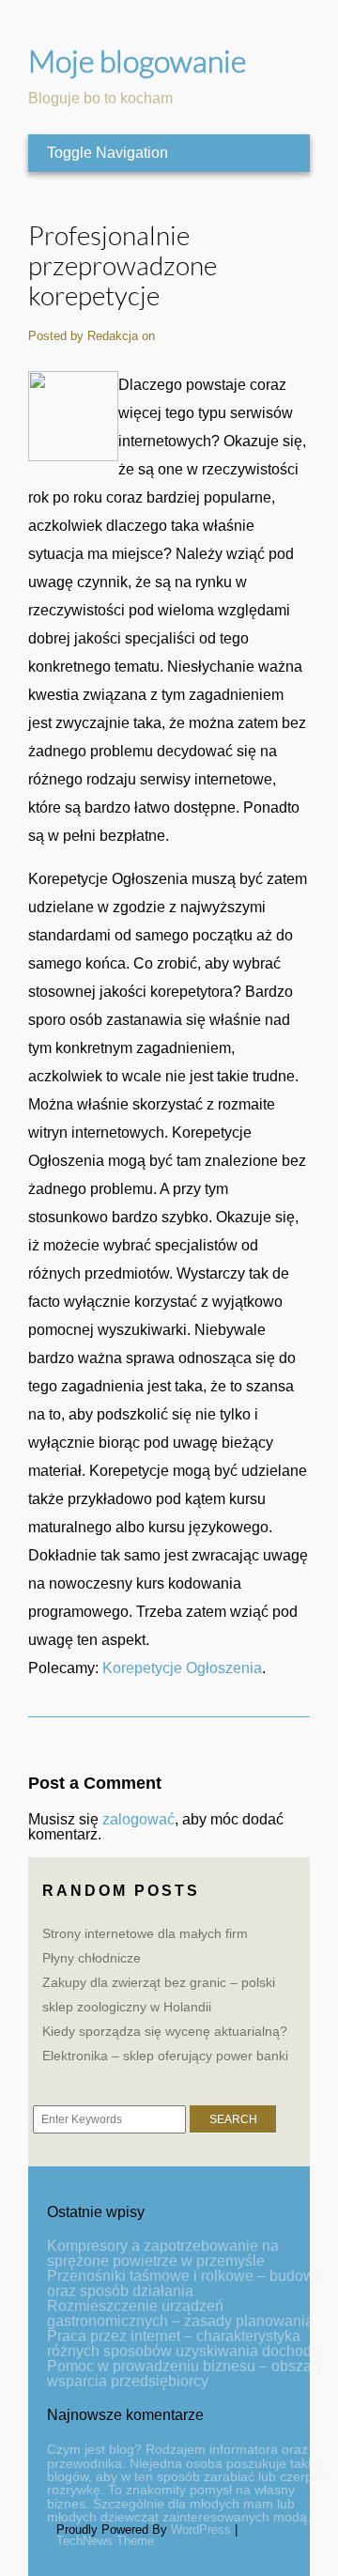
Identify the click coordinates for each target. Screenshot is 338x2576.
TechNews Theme (105, 2541)
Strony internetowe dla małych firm (145, 1933)
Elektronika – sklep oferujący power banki (165, 2056)
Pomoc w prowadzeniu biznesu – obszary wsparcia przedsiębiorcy (185, 2374)
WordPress (201, 2529)
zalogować (138, 1819)
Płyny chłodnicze (92, 1958)
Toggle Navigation (108, 153)
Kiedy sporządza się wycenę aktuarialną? (165, 2031)
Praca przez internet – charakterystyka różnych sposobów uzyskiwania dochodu (184, 2343)
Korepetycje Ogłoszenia (182, 1668)
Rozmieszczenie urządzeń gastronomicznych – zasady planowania (180, 2313)
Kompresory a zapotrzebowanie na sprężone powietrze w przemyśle (163, 2253)
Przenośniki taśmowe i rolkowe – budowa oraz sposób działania (185, 2283)
